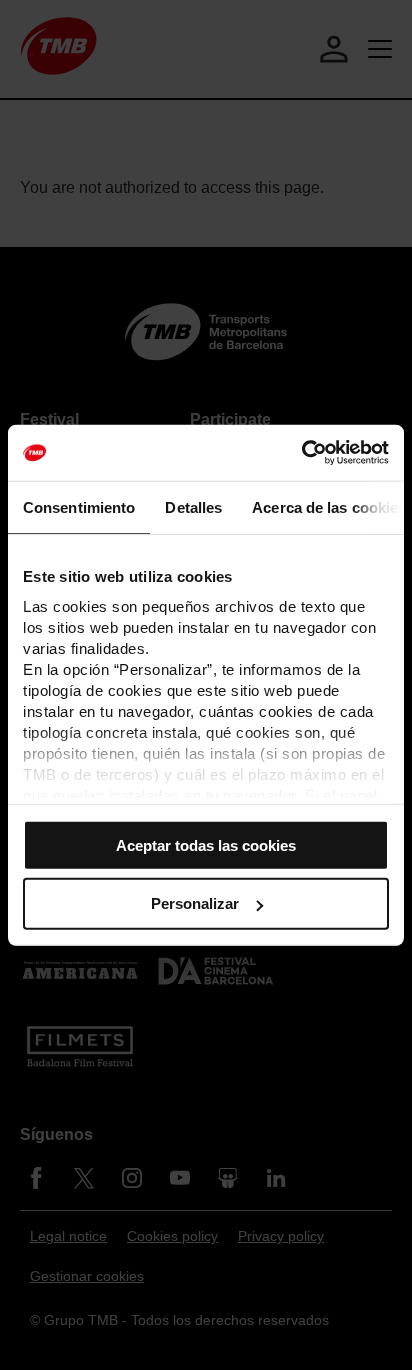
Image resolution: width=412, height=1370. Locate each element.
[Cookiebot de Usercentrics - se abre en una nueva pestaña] (301, 453)
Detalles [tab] (193, 506)
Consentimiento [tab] (79, 506)
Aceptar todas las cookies (206, 844)
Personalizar (195, 903)
